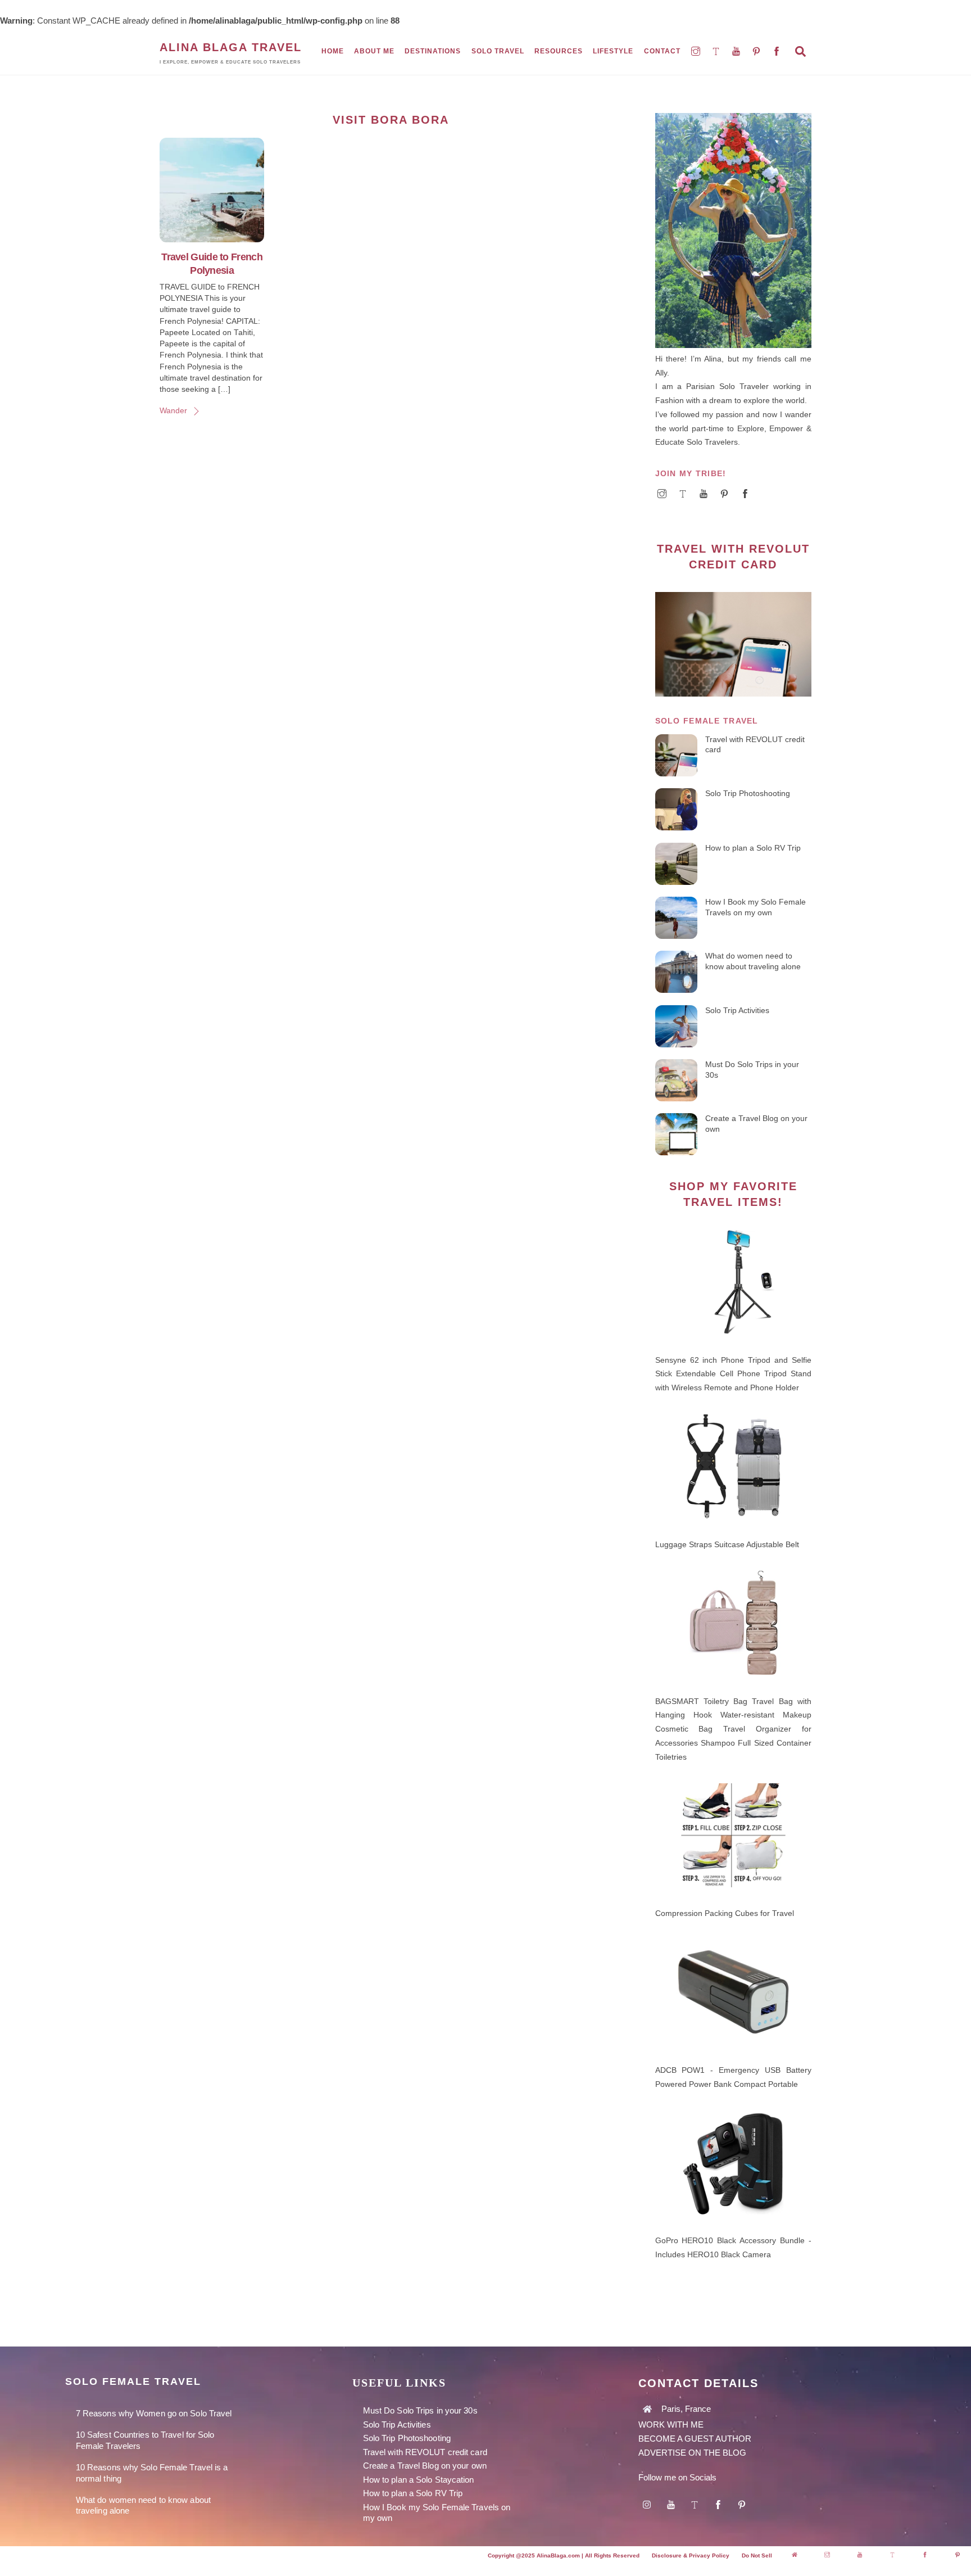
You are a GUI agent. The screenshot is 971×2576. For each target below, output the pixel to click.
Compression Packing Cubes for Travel (725, 1913)
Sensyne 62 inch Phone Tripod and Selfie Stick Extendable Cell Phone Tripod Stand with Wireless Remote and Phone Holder (733, 1374)
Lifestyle (613, 51)
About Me (374, 51)
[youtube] (737, 51)
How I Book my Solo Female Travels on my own (756, 907)
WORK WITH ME (672, 2424)
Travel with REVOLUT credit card (755, 745)
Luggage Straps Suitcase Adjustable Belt (727, 1544)
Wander (173, 411)
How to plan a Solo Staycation (419, 2480)
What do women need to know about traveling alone (753, 961)
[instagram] (697, 51)
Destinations (433, 51)
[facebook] (778, 51)
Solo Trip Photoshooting (748, 793)
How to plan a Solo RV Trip (753, 848)
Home (333, 51)
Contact (662, 51)
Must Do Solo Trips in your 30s (752, 1070)
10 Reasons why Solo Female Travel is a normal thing (152, 2473)
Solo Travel (498, 51)
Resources (559, 51)
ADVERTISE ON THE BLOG (692, 2453)
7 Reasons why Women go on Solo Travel (154, 2413)
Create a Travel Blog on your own (756, 1124)
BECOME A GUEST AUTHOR (695, 2439)
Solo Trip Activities (737, 1010)
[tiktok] (717, 51)
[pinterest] (757, 51)
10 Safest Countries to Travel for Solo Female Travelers (145, 2440)
